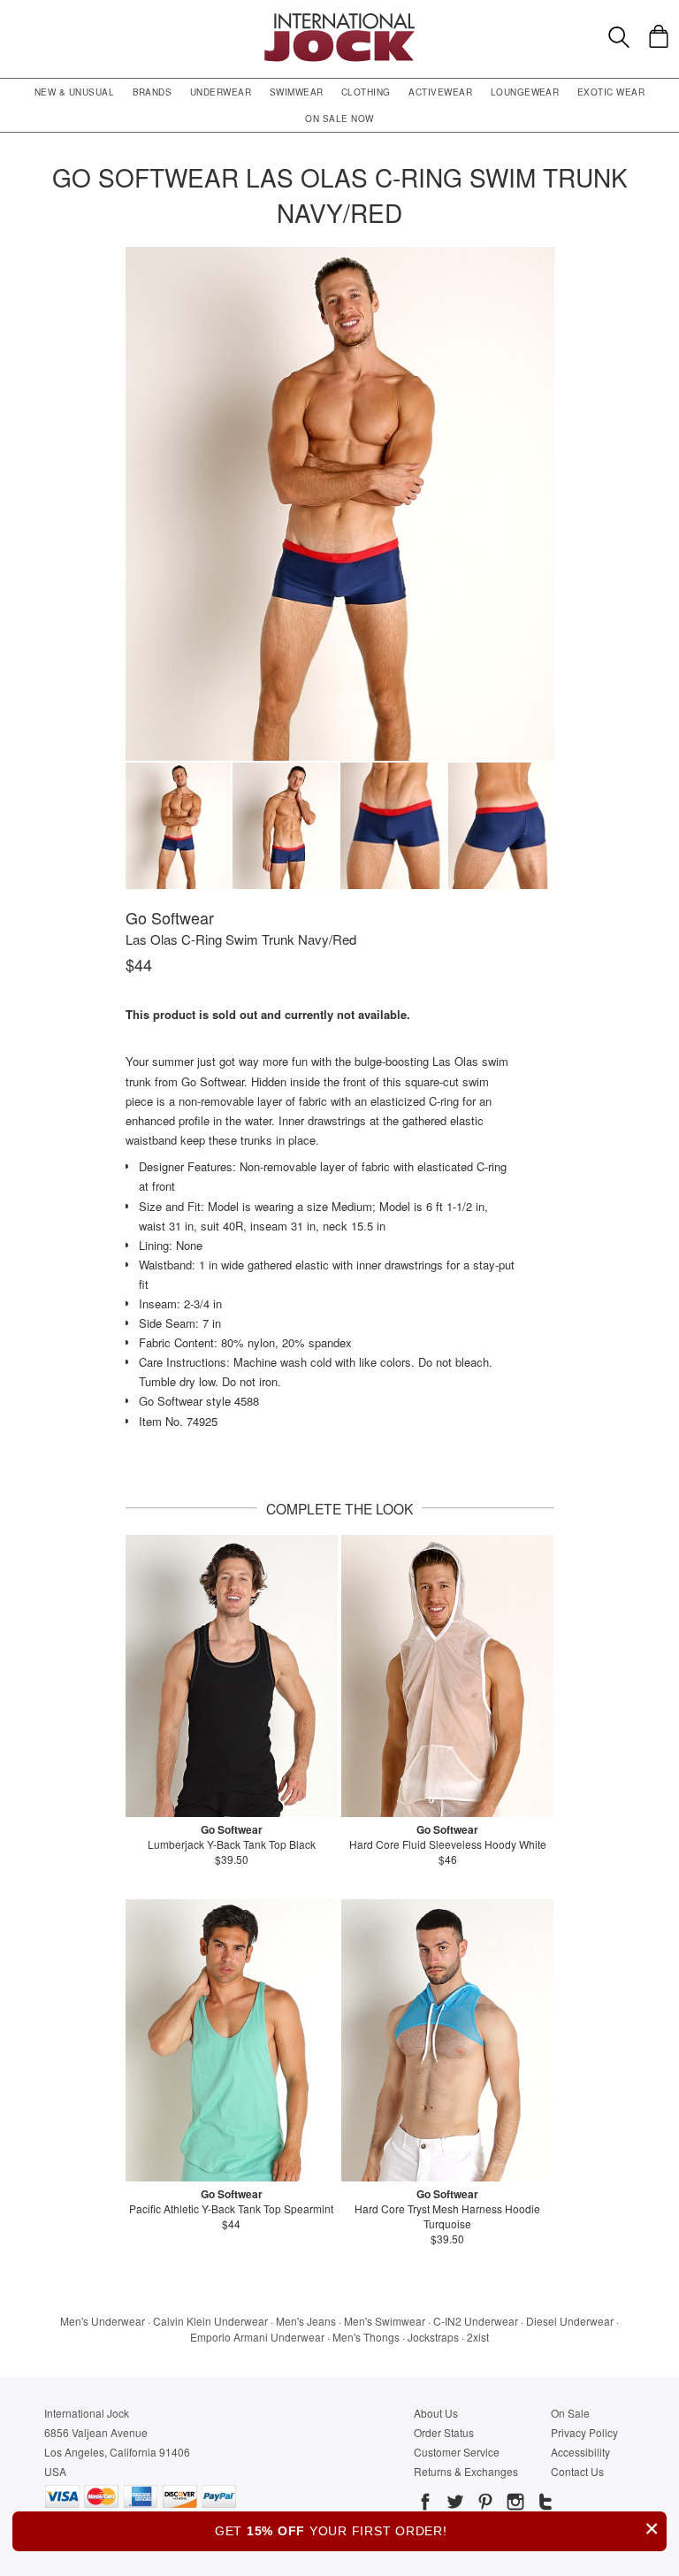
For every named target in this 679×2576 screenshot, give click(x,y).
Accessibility (580, 2452)
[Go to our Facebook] (425, 2504)
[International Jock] (339, 18)
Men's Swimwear (385, 2321)
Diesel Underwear (570, 2321)
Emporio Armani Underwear (257, 2337)
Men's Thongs (366, 2337)
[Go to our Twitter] (454, 2504)
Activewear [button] (440, 92)
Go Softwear (170, 917)
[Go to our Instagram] (514, 2504)
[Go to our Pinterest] (484, 2504)
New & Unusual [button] (74, 92)
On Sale (570, 2413)
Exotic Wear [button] (611, 92)
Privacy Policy (584, 2432)
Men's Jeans (306, 2321)
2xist (478, 2337)
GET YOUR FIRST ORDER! (437, 2529)
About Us (436, 2413)
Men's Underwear (103, 2321)
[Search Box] (619, 37)
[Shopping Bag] (659, 36)
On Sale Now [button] (339, 119)
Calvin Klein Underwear (210, 2321)
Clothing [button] (366, 92)
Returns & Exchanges (466, 2471)
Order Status (444, 2432)
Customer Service (457, 2452)
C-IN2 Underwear (476, 2321)
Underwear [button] (221, 92)
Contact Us (577, 2471)
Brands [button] (153, 92)
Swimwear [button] (297, 92)
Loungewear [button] (525, 92)
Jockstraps (433, 2337)
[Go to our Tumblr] (544, 2504)
